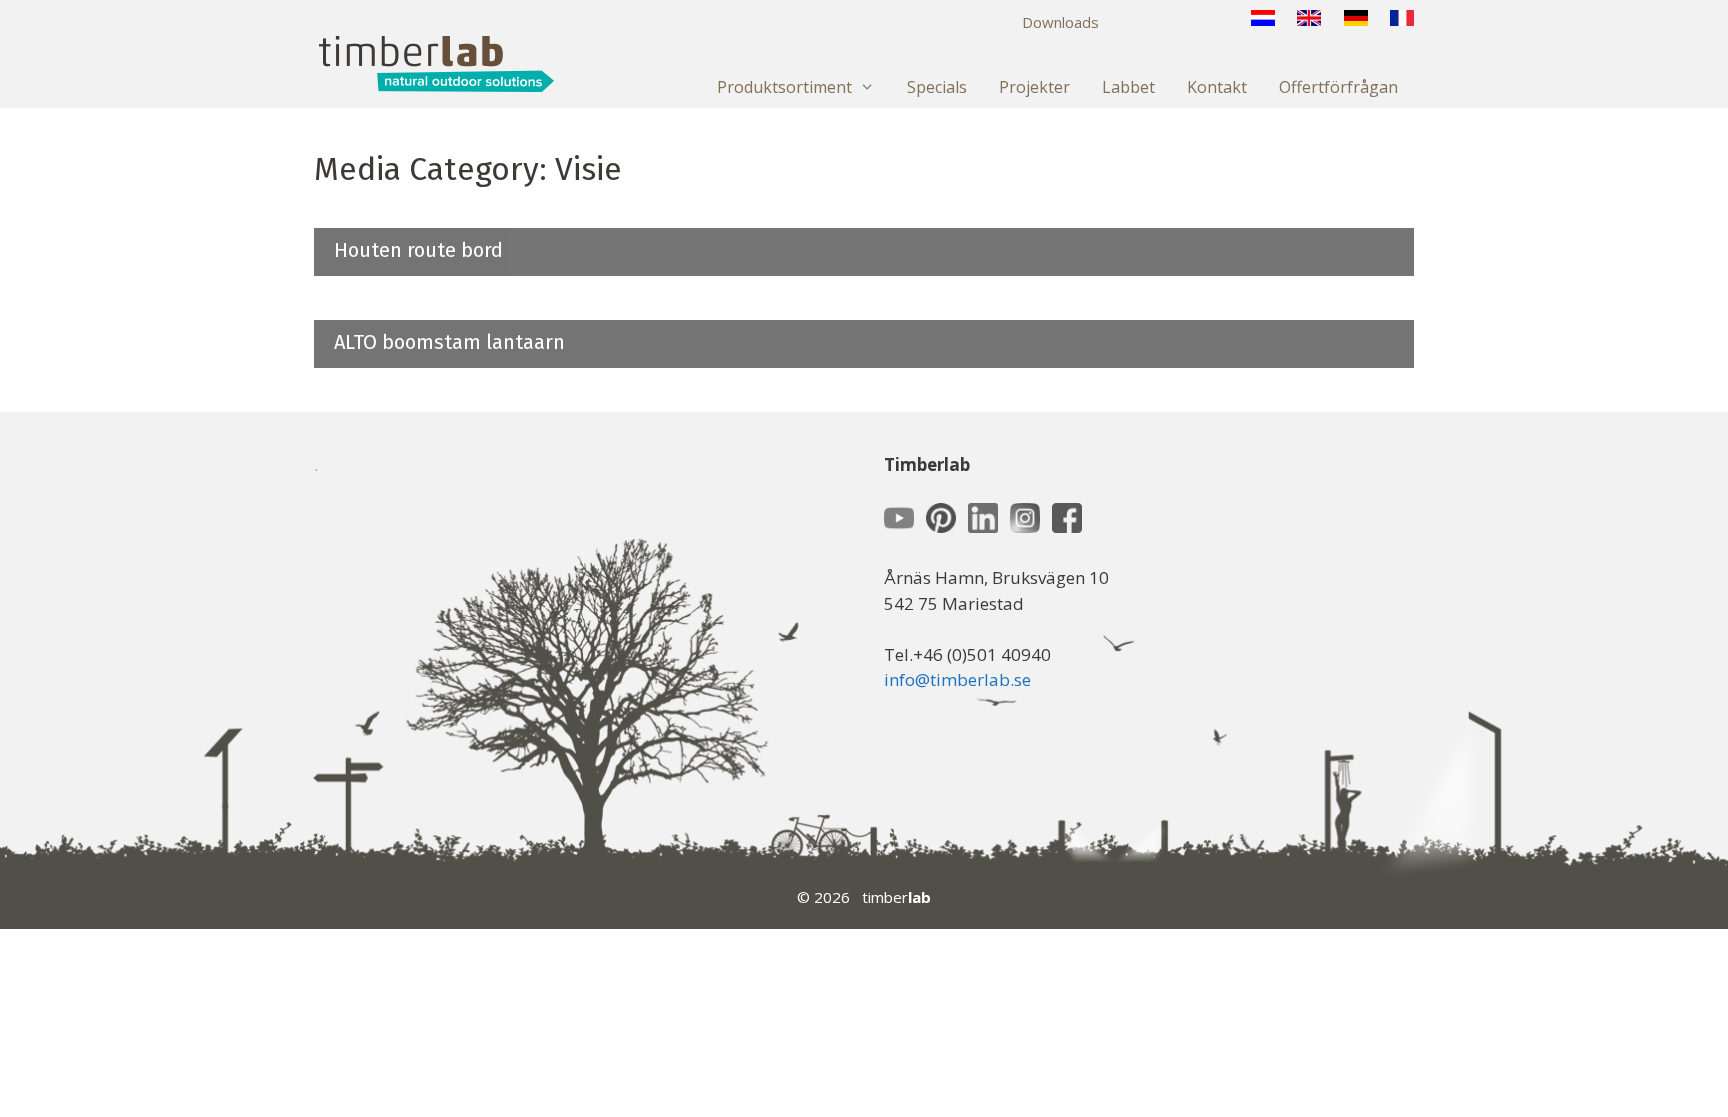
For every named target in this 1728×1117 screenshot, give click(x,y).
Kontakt (1217, 87)
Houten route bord (418, 250)
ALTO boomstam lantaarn (449, 342)
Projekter (1034, 87)
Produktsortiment (784, 87)
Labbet (1128, 87)
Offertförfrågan (1338, 87)
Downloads (1060, 22)
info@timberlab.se (957, 679)
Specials (937, 87)
